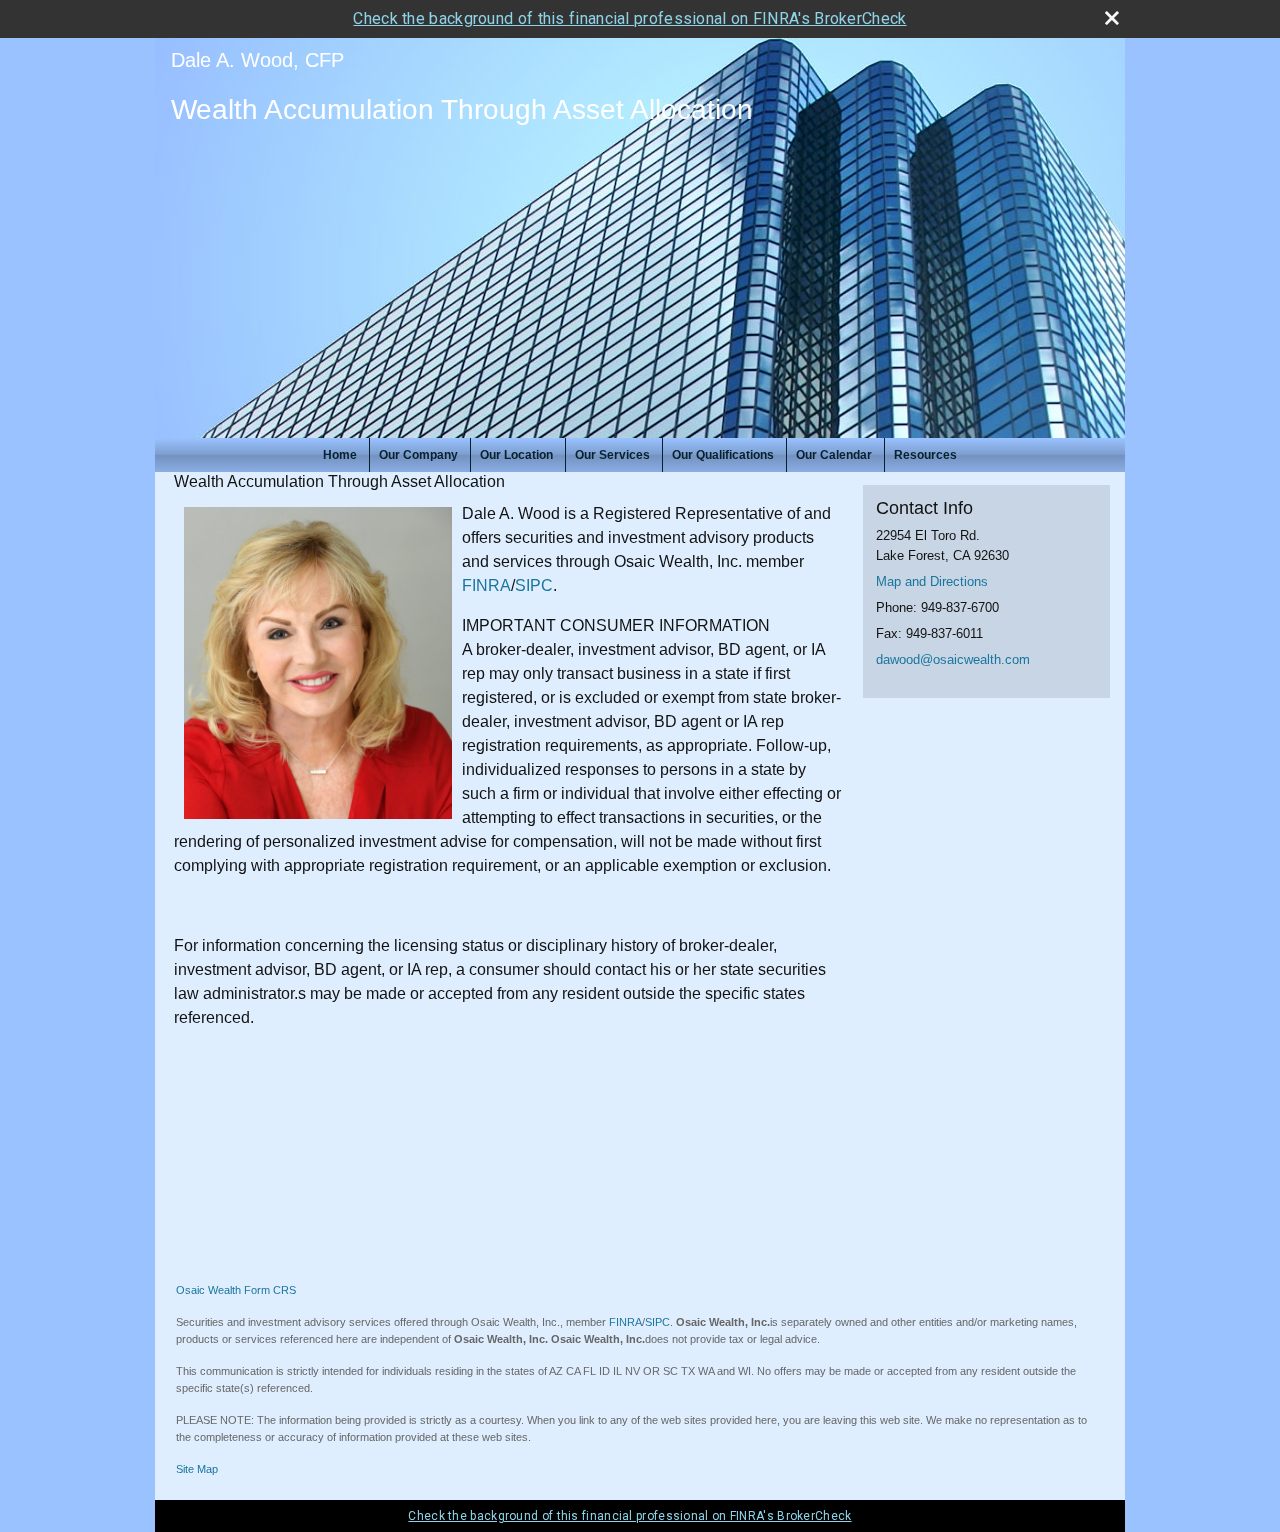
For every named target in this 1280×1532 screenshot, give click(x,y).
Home (340, 455)
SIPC (534, 585)
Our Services (612, 455)
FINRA (486, 585)
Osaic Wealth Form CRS (236, 1290)
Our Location (516, 455)
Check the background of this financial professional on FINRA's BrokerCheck (629, 18)
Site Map (197, 1469)
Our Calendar (834, 455)
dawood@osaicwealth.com (953, 659)
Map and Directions (932, 581)
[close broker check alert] (1112, 18)
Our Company (418, 455)
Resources (925, 455)
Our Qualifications (723, 455)
